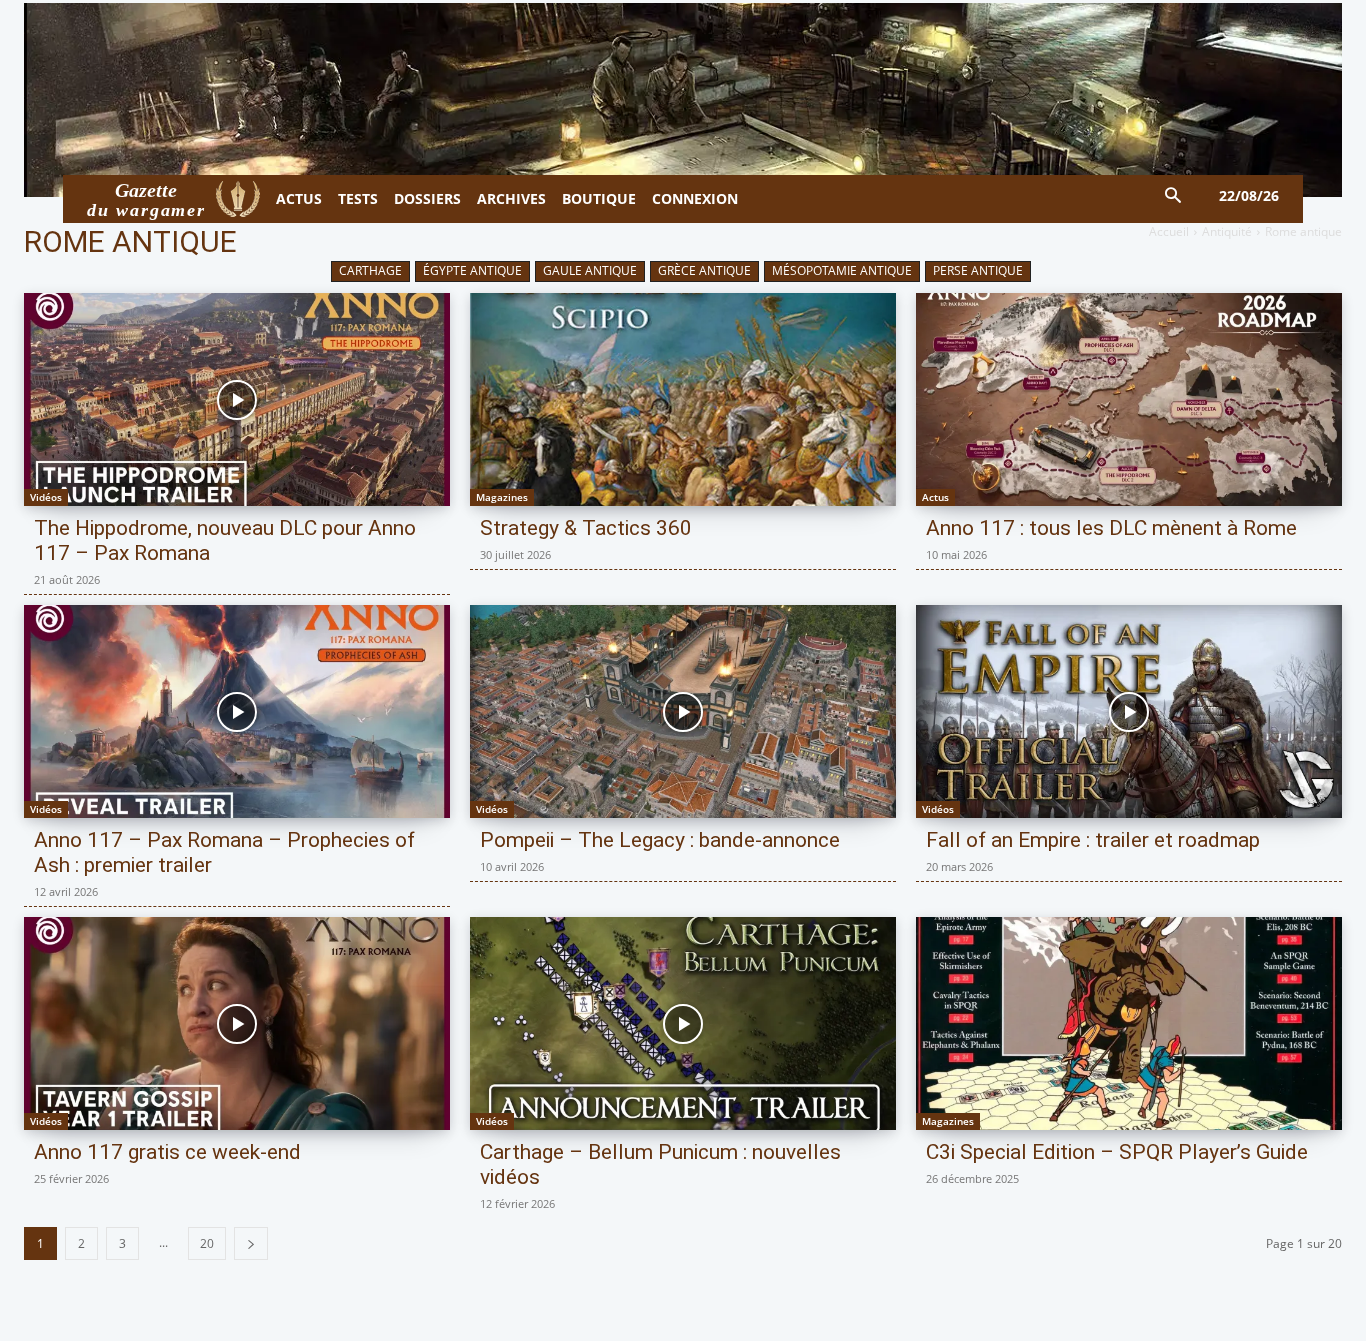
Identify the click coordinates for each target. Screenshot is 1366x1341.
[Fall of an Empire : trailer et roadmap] (1129, 711)
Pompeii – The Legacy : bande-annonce (660, 840)
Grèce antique (704, 270)
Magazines (502, 497)
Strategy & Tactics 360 (586, 528)
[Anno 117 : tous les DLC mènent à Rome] (1129, 399)
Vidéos (46, 497)
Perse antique (978, 270)
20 (207, 1243)
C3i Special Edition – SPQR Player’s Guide (1117, 1152)
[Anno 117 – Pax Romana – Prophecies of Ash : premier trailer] (237, 711)
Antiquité (1227, 231)
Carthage (370, 270)
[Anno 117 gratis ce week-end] (237, 1023)
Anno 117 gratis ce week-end (167, 1152)
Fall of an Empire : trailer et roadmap (1093, 840)
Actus (935, 497)
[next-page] (251, 1243)
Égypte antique (472, 270)
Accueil (1169, 231)
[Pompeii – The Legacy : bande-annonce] (683, 711)
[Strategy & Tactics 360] (683, 399)
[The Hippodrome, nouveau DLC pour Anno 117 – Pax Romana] (237, 399)
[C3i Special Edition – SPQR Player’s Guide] (1129, 1023)
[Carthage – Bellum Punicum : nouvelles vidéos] (683, 1023)
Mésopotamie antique (842, 270)
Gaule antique (590, 270)
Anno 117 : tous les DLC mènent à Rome (1111, 528)
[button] (1173, 196)
